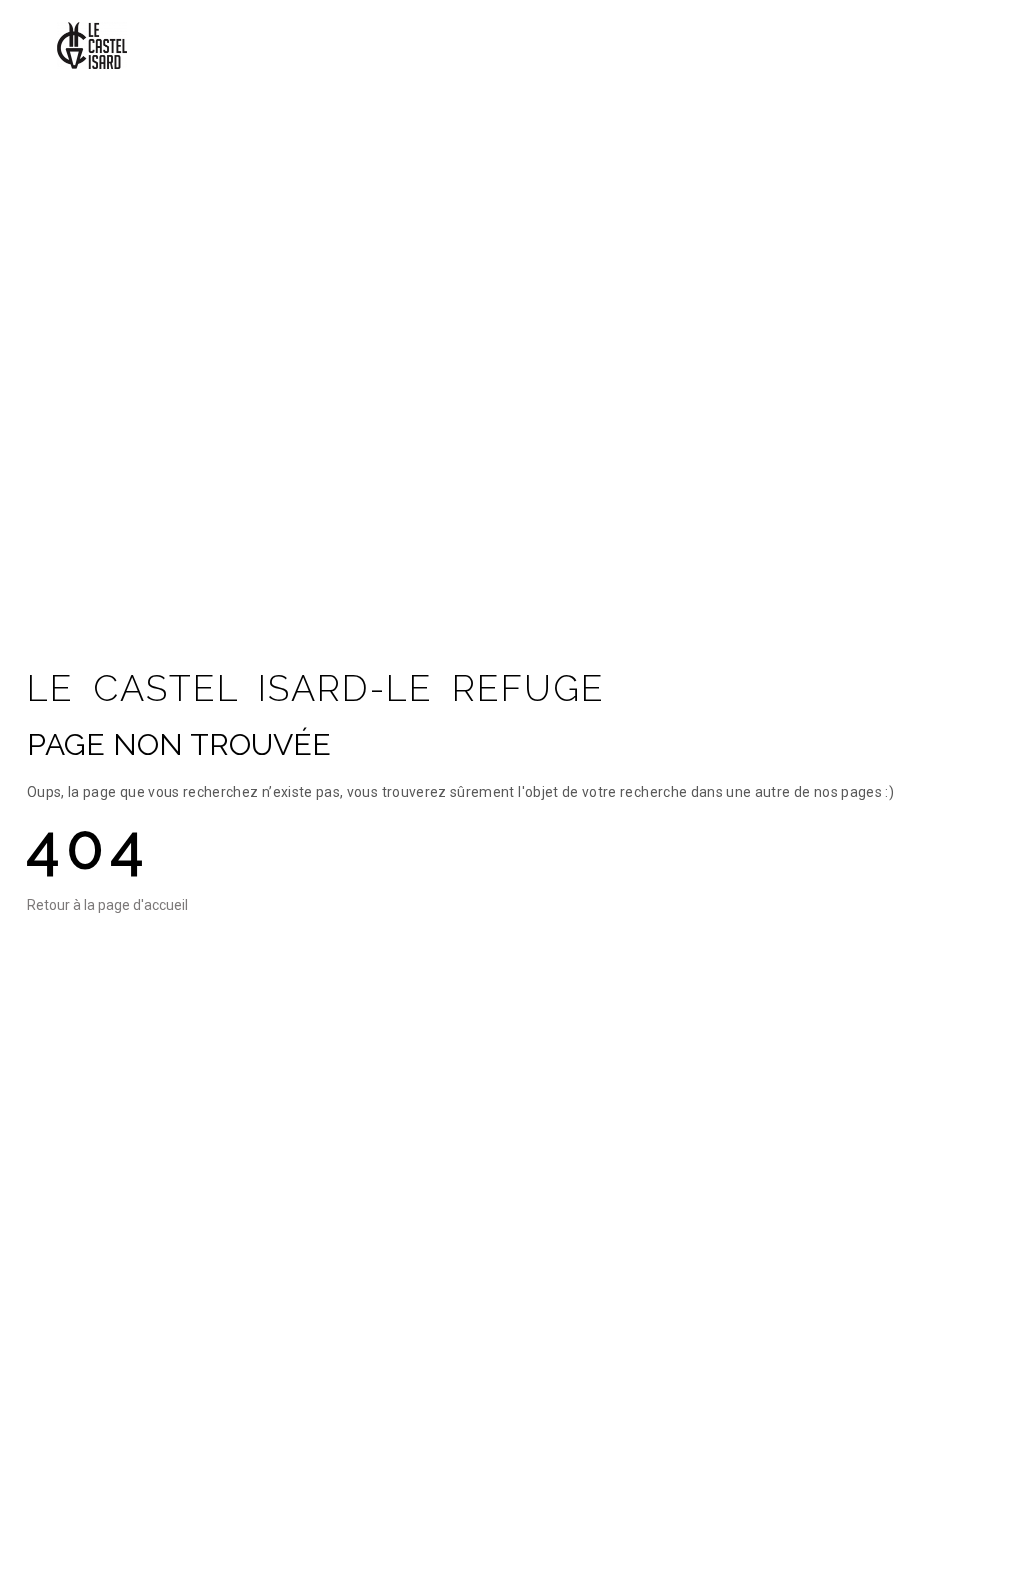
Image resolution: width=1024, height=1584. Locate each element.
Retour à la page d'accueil (107, 905)
